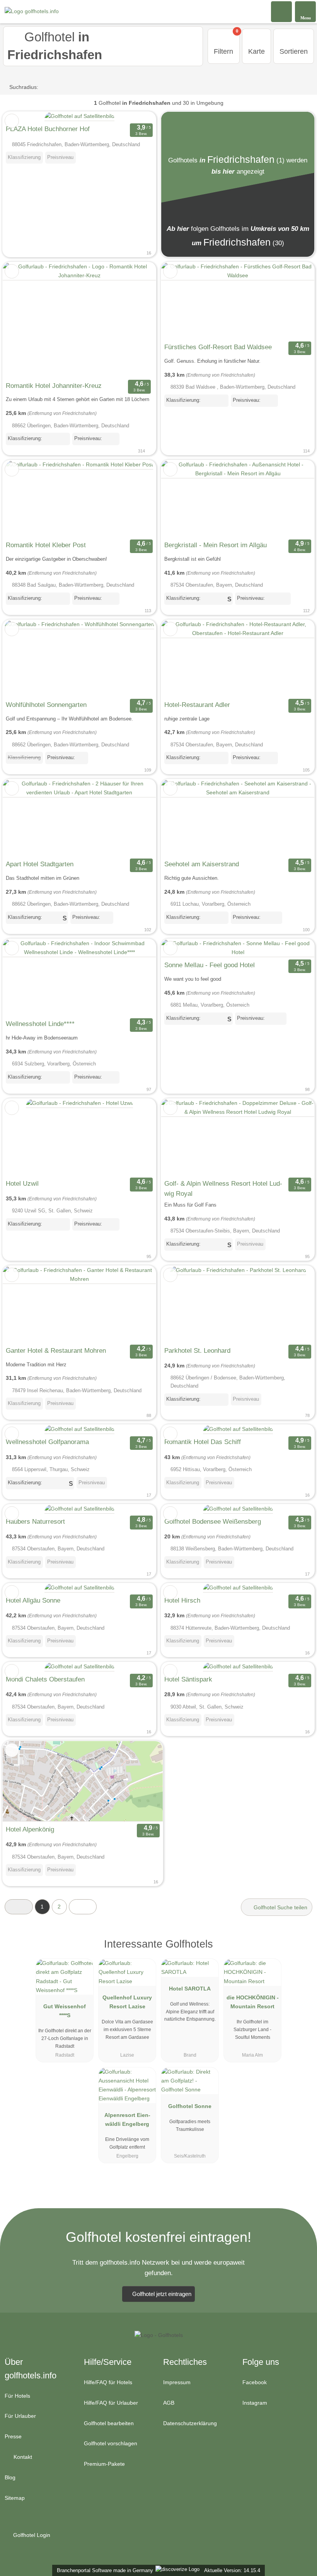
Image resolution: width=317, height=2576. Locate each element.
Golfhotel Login (31, 2535)
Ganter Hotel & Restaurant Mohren (56, 1350)
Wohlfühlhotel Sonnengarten (46, 705)
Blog (10, 2477)
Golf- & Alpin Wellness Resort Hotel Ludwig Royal (223, 1188)
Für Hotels (17, 2396)
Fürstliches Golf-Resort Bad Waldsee (218, 347)
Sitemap (15, 2498)
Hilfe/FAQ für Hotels (108, 2382)
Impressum (177, 2382)
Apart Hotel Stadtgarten (40, 864)
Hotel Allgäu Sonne (33, 1600)
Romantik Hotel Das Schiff (203, 1442)
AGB (169, 2403)
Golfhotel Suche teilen (280, 1907)
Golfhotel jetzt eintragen (162, 2294)
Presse (13, 2436)
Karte (256, 51)
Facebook (255, 2382)
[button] (19, 1907)
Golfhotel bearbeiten (109, 2423)
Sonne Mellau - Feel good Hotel (210, 965)
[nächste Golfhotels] (83, 1907)
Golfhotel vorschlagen (111, 2443)
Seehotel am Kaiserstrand (202, 864)
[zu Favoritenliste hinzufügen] (12, 121)
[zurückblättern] (22, 320)
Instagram (255, 2403)
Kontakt (22, 2457)
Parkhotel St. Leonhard (197, 1350)
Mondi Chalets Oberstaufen (45, 1679)
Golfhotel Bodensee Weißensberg (213, 1521)
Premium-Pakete (104, 2464)
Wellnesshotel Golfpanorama (47, 1442)
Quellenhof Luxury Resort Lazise (127, 2002)
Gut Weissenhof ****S (65, 2011)
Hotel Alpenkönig (30, 1829)
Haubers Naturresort (35, 1521)
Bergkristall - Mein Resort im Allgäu (216, 545)
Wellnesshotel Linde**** (40, 1024)
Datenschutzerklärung (190, 2423)
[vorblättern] (136, 320)
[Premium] (301, 1951)
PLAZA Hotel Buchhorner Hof (48, 129)
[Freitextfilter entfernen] (282, 11)
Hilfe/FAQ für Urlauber (111, 2403)
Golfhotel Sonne (190, 2106)
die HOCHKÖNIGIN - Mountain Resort (253, 2002)
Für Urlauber (20, 2416)
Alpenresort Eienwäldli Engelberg (127, 2119)
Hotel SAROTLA (190, 1989)
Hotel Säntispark (188, 1679)
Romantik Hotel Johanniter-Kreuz (54, 386)
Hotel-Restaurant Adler (197, 705)
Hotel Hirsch (182, 1600)
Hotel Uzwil (22, 1183)
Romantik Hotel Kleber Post (46, 545)
